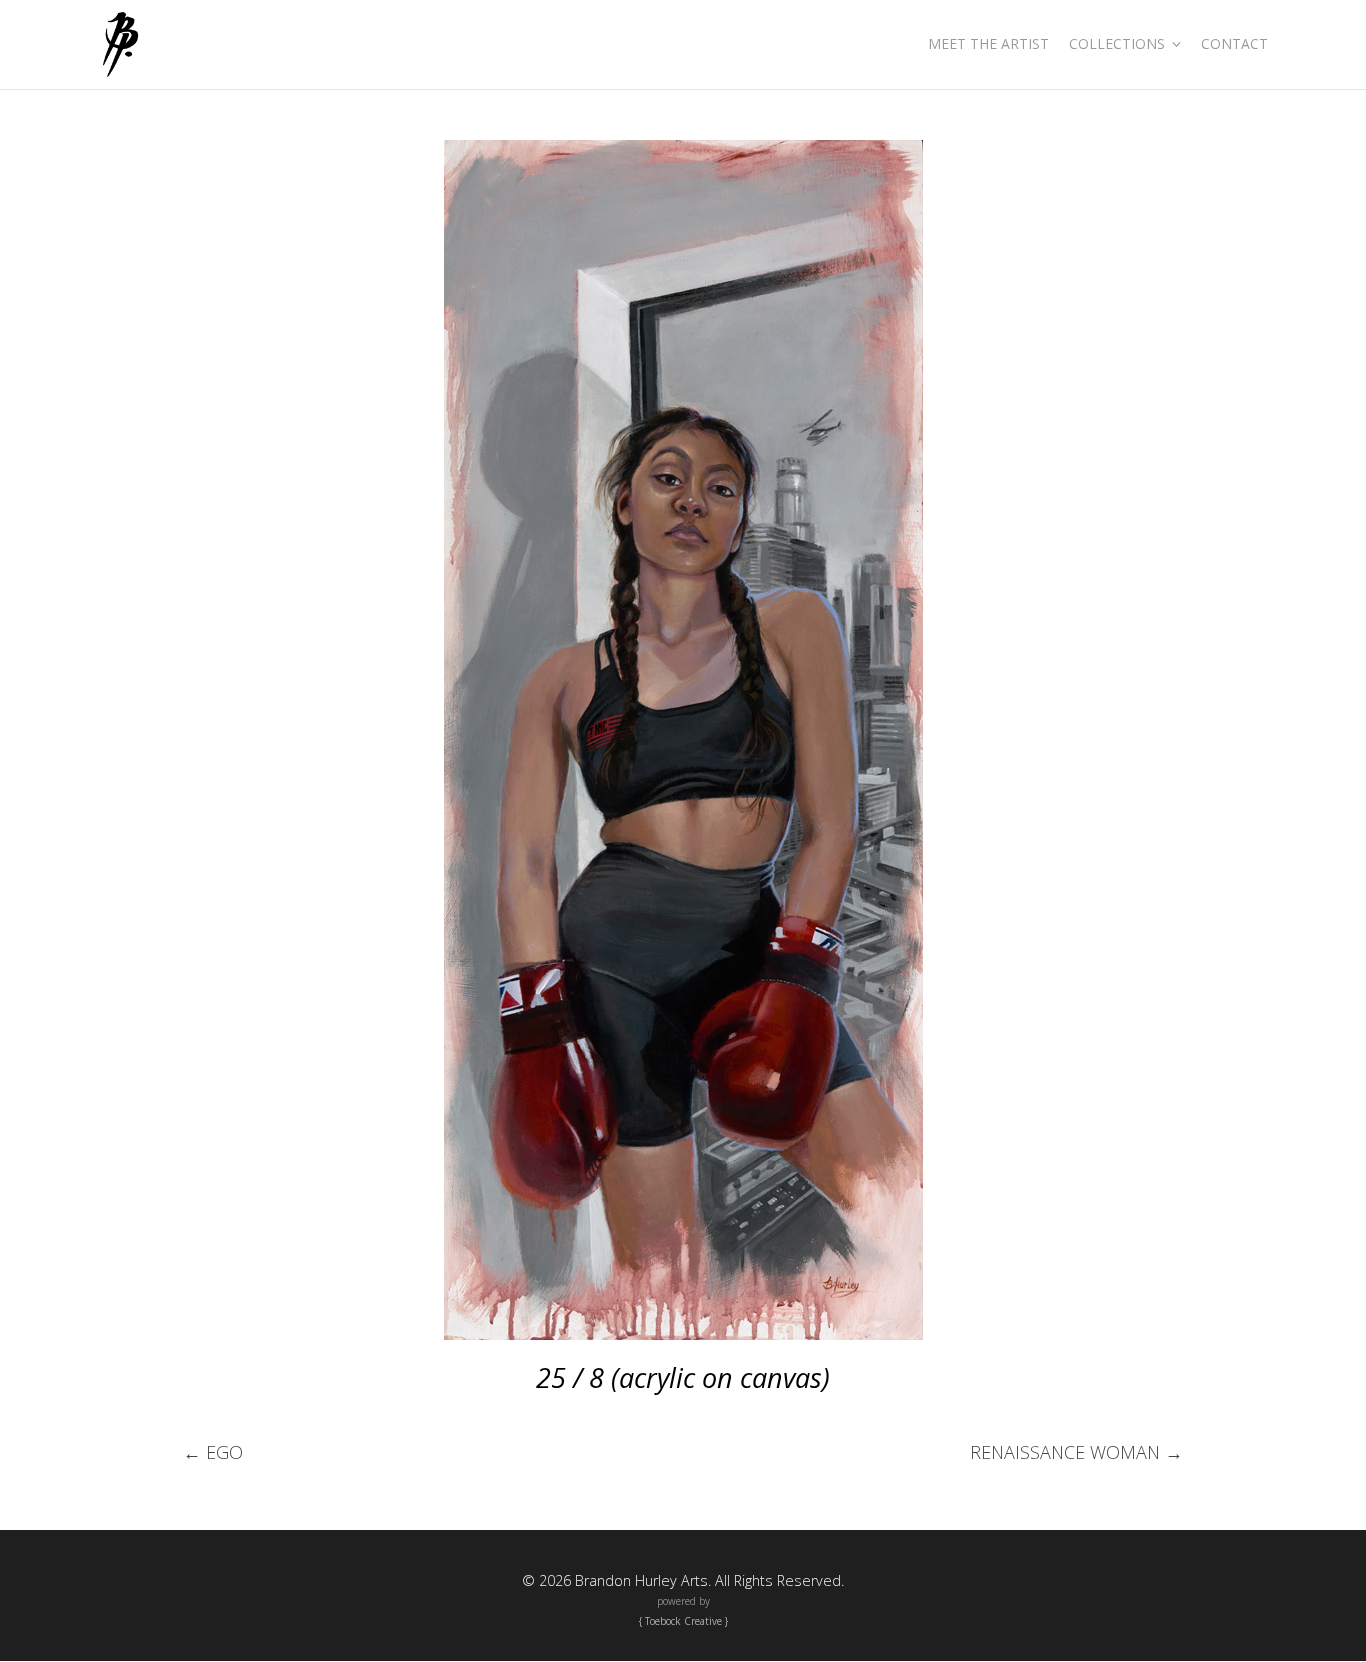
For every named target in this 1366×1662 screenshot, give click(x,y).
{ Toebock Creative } (683, 1621)
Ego (213, 1452)
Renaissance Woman (1076, 1452)
